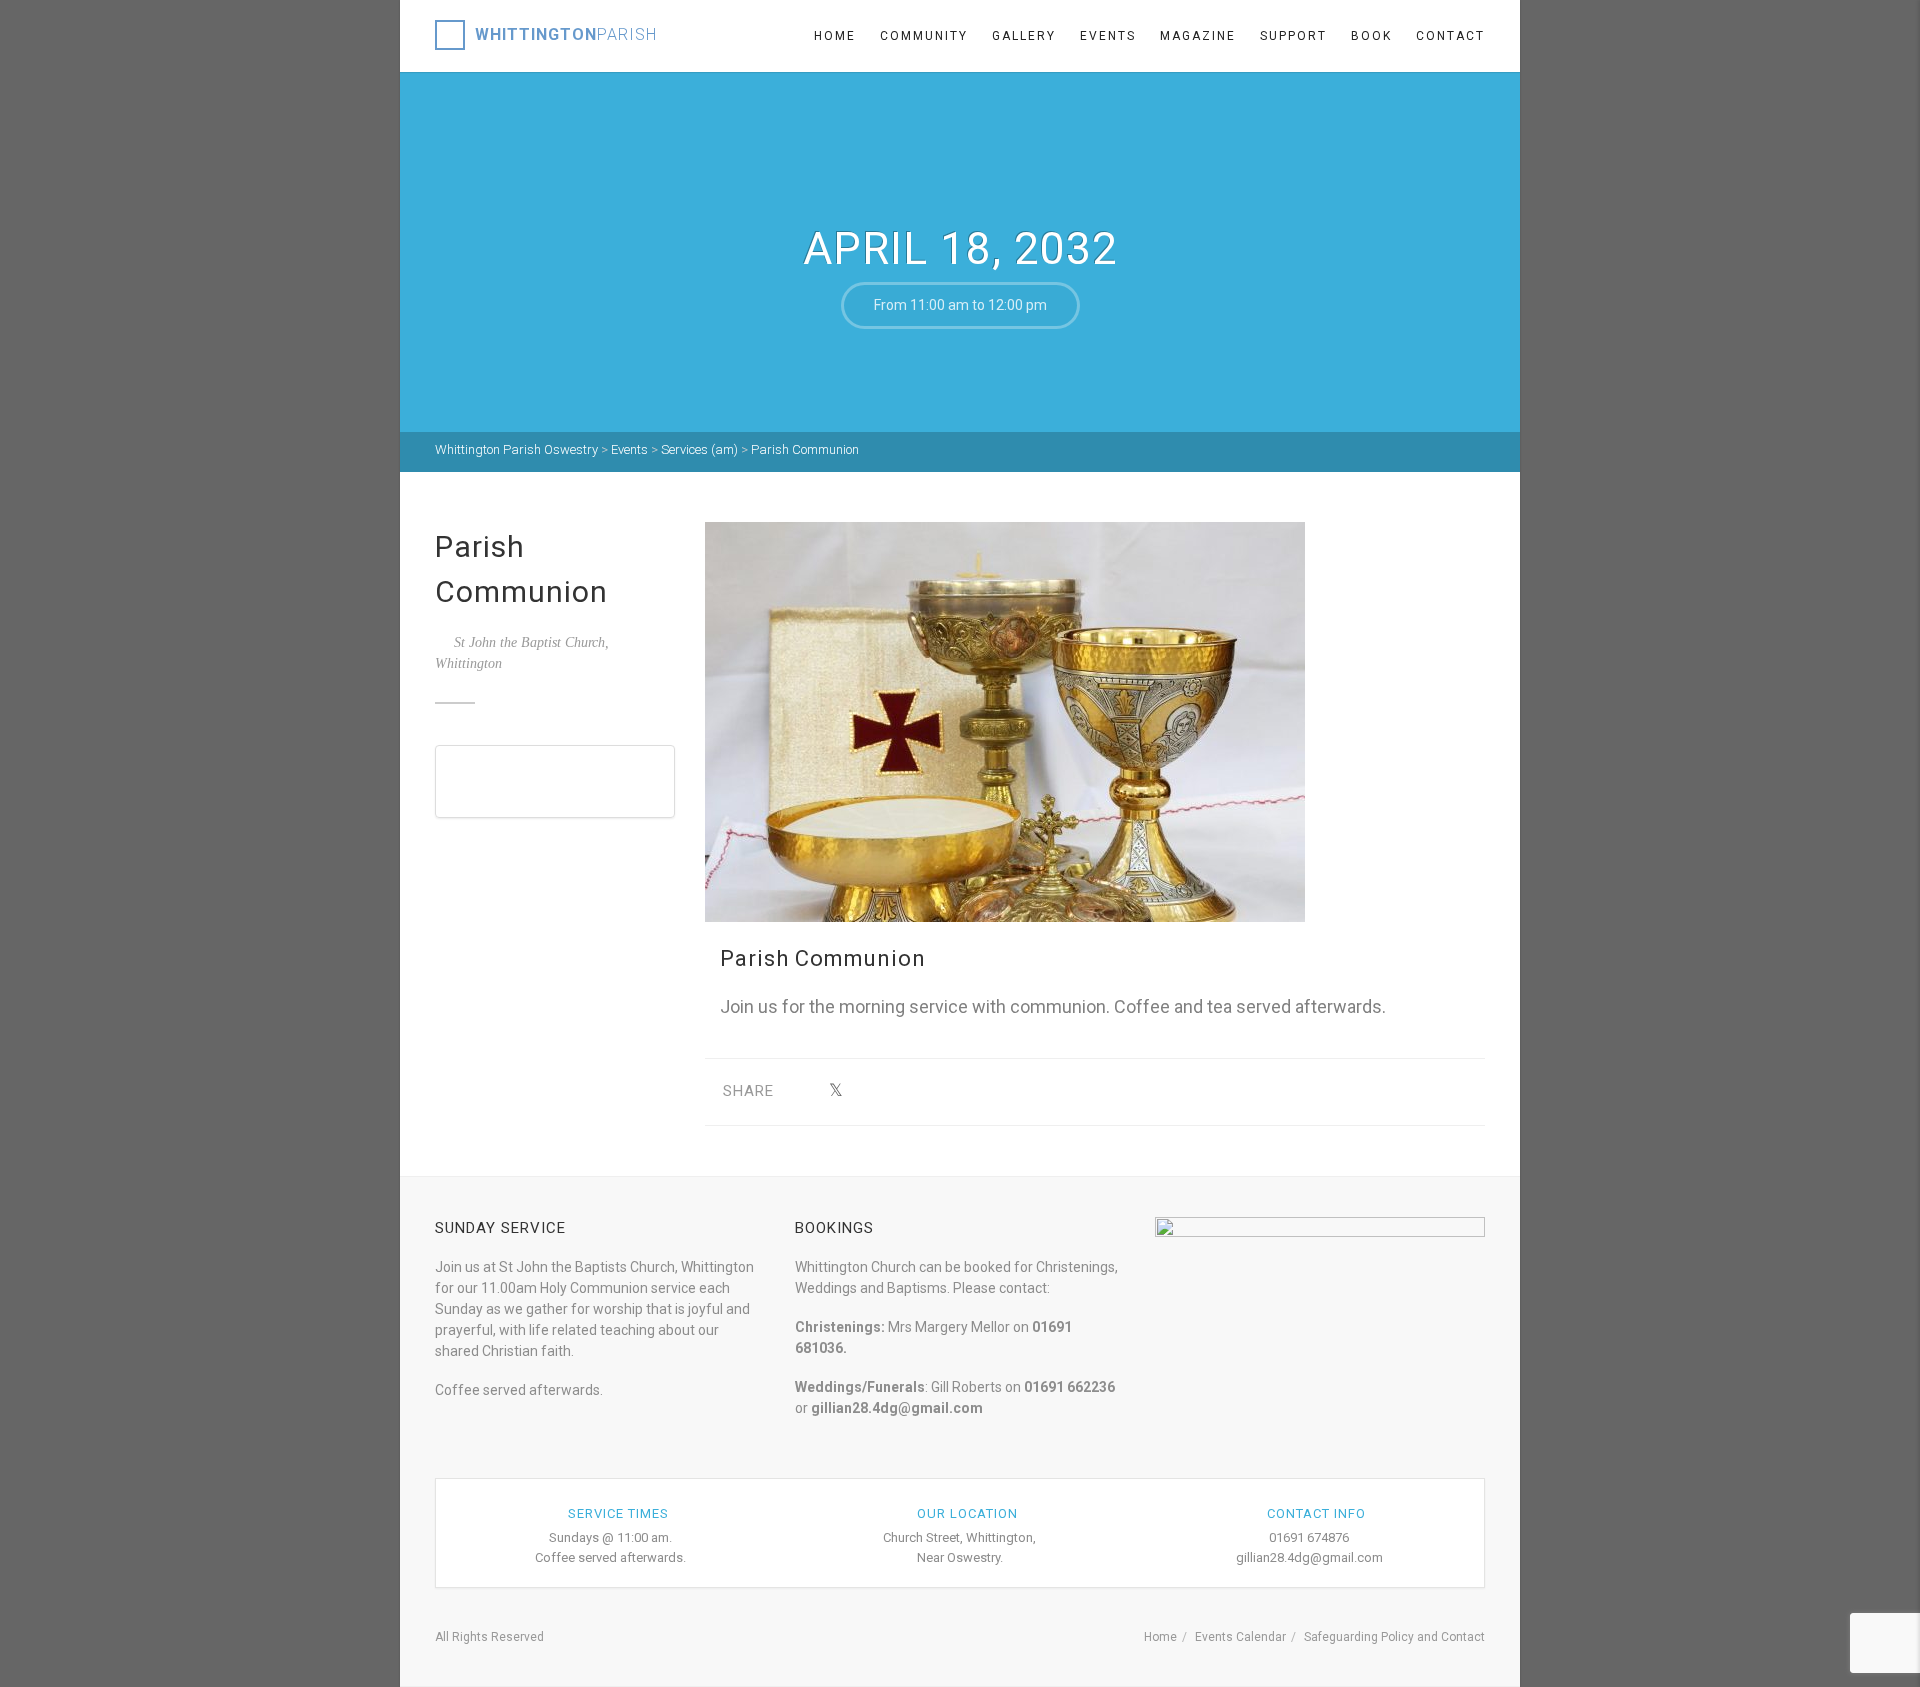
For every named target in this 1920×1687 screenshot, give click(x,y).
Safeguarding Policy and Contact (1394, 1637)
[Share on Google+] (866, 1091)
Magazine (1198, 36)
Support (1293, 36)
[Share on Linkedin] (990, 1091)
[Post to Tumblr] (897, 1091)
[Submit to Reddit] (959, 1091)
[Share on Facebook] (804, 1091)
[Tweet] (835, 1091)
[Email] (1021, 1091)
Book (1371, 36)
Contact (1450, 36)
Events (1108, 36)
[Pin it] (928, 1091)
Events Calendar (1240, 1637)
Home (835, 36)
